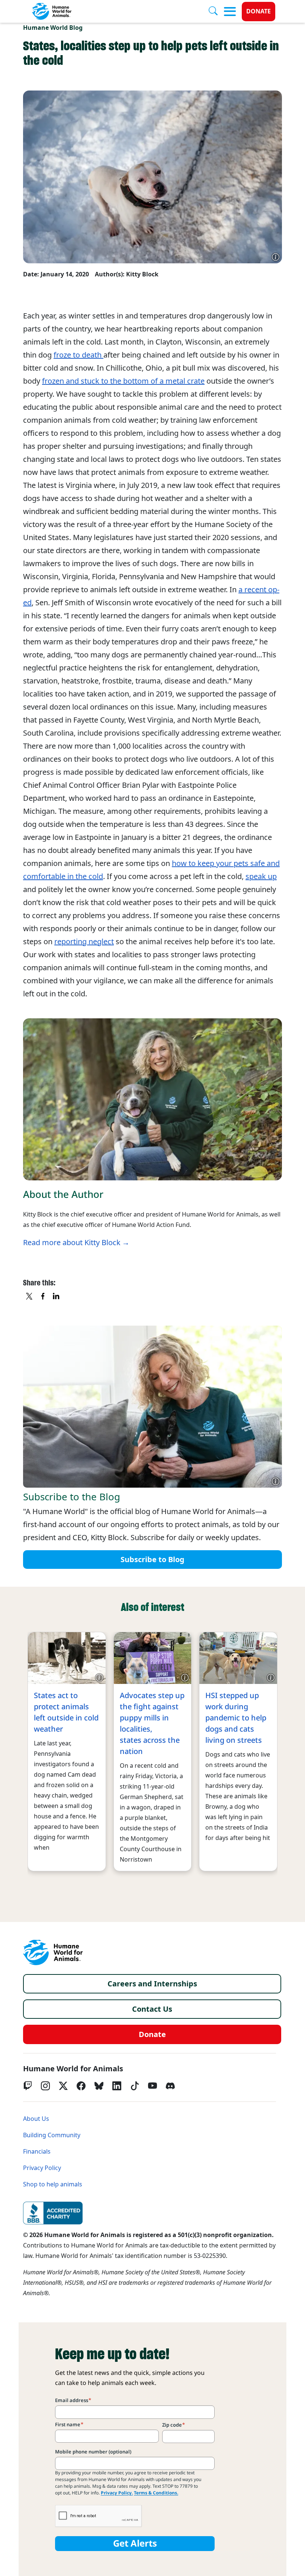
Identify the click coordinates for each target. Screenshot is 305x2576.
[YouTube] (152, 2086)
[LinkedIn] (117, 2086)
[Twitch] (28, 2086)
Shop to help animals (53, 2184)
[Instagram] (45, 2086)
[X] (30, 1297)
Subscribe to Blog (152, 1560)
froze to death (78, 355)
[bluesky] (99, 2086)
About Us (36, 2119)
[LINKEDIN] (57, 1297)
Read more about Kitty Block (72, 1243)
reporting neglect (84, 942)
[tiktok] (135, 2086)
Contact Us (152, 2009)
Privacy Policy (42, 2168)
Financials (37, 2152)
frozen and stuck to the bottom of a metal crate (123, 381)
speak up (261, 876)
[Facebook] (81, 2086)
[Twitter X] (63, 2086)
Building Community (52, 2135)
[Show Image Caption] (276, 257)
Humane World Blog (53, 28)
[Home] (53, 1952)
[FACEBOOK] (43, 1297)
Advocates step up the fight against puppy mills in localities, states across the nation (152, 1723)
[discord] (170, 2086)
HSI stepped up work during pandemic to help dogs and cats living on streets (236, 1718)
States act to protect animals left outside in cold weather (66, 1712)
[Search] (216, 12)
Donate (259, 11)
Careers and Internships (152, 1984)
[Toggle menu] (230, 12)
